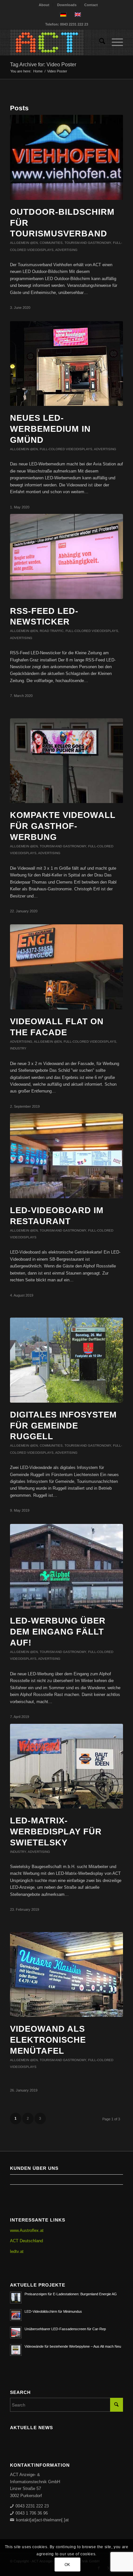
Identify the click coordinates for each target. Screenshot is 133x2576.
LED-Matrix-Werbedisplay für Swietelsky (56, 1831)
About (44, 5)
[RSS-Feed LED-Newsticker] (66, 556)
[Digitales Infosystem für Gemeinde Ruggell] (66, 1360)
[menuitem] (44, 5)
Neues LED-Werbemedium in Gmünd (50, 429)
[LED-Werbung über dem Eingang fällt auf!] (66, 1566)
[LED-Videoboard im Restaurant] (66, 1156)
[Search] (99, 42)
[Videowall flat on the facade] (66, 967)
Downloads (67, 5)
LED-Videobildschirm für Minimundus (53, 2311)
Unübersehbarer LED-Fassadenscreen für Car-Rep (65, 2329)
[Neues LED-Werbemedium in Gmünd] (66, 364)
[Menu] (114, 42)
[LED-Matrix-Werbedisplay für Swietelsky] (66, 1766)
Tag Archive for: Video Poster (43, 65)
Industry (18, 1048)
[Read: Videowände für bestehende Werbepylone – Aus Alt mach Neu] (16, 2350)
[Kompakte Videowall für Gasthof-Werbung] (66, 761)
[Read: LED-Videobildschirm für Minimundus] (16, 2315)
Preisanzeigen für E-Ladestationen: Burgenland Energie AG (71, 2294)
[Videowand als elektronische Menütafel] (66, 1975)
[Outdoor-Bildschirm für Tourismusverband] (66, 157)
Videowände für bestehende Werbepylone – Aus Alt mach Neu (73, 2346)
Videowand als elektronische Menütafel (48, 2040)
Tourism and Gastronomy (88, 243)
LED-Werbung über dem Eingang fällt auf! (58, 1632)
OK (67, 2565)
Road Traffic (52, 631)
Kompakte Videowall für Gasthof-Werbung (63, 826)
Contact (91, 5)
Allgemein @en (24, 243)
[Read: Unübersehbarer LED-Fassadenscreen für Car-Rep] (16, 2332)
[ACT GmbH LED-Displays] (55, 42)
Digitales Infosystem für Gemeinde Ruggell (63, 1426)
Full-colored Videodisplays (66, 449)
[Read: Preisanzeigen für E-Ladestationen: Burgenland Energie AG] (16, 2298)
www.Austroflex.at (27, 2230)
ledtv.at (17, 2251)
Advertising (66, 250)
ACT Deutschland (26, 2241)
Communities (51, 243)
